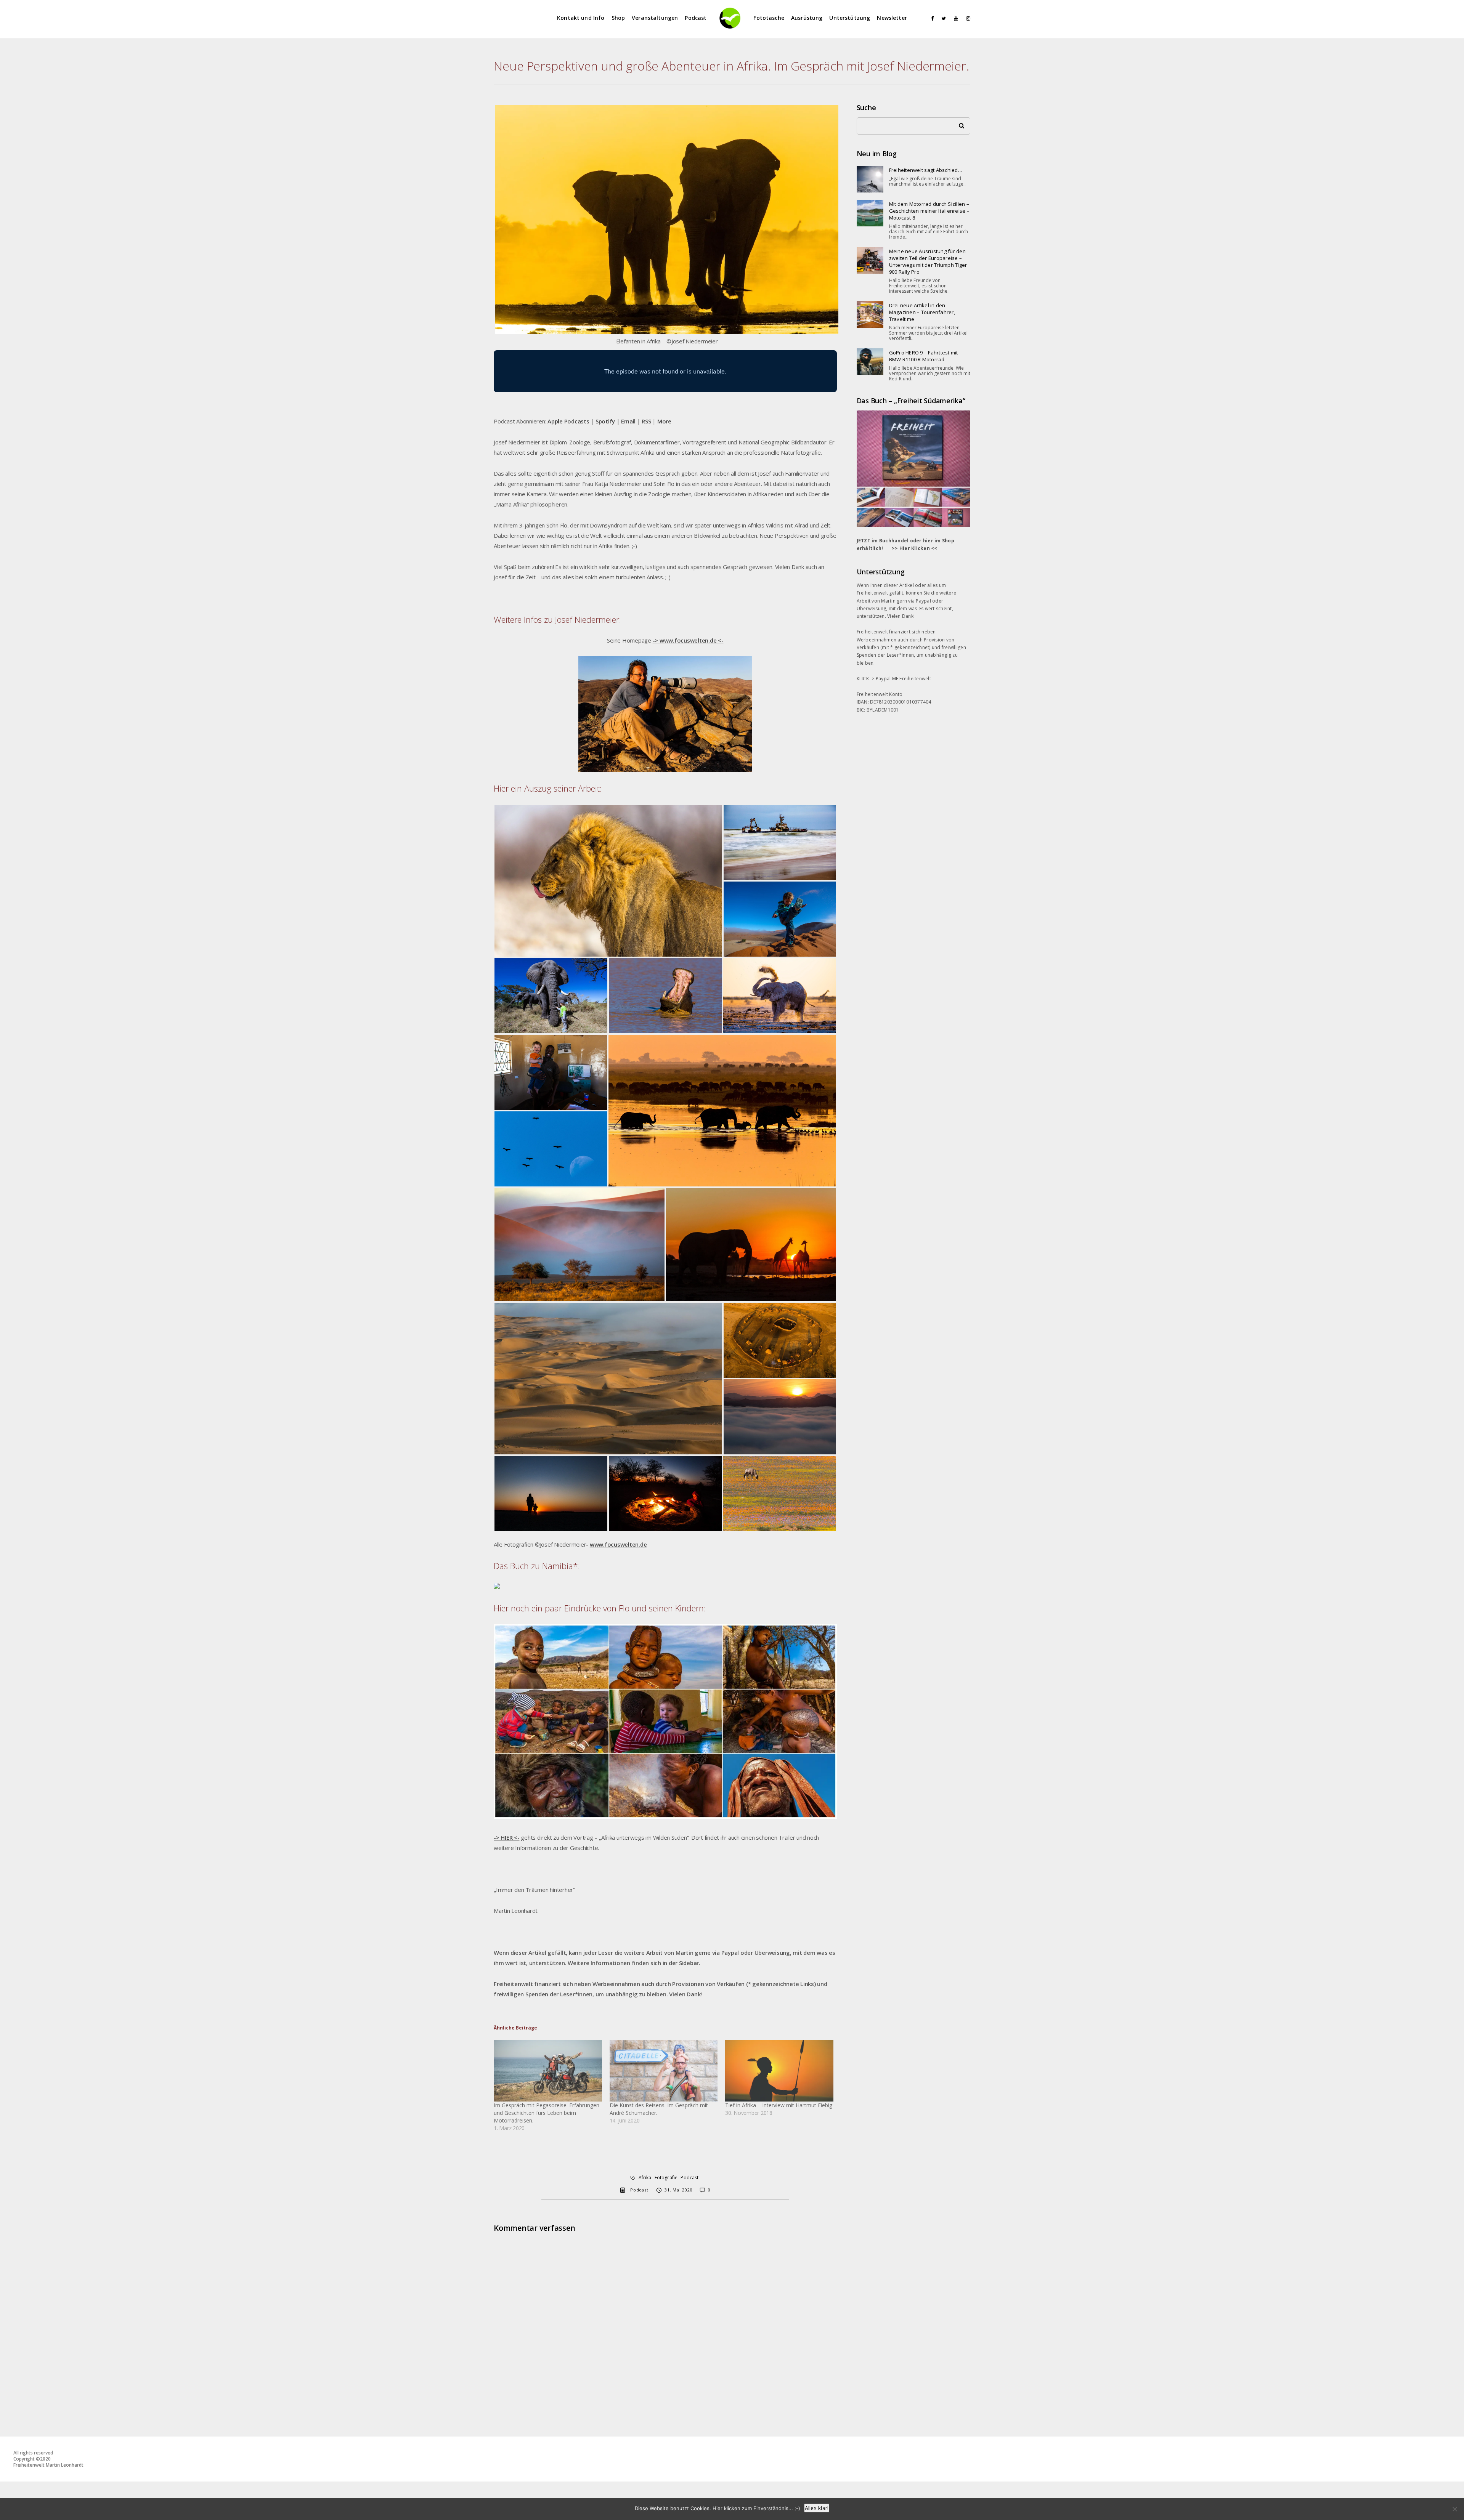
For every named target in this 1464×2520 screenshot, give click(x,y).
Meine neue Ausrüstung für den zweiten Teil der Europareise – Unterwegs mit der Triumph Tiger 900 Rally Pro (928, 261)
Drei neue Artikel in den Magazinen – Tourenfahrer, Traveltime (922, 312)
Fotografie (666, 2178)
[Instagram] (966, 18)
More (664, 421)
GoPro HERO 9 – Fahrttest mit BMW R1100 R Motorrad (924, 356)
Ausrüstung (807, 18)
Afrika (645, 2178)
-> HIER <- (507, 1837)
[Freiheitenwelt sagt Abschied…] (870, 179)
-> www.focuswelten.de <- (688, 640)
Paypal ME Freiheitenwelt (903, 679)
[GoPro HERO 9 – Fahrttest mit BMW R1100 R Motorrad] (870, 362)
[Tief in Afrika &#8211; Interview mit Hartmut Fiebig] (779, 2071)
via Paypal (920, 601)
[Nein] (1454, 2509)
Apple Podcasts (568, 421)
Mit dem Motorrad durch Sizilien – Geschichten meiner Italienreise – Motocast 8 (929, 211)
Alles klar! (817, 2508)
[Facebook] (930, 18)
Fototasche (769, 18)
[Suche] (959, 124)
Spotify (605, 421)
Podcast (696, 18)
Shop (618, 18)
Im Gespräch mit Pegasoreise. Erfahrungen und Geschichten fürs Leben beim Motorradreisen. (547, 2113)
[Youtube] (954, 18)
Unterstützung (850, 18)
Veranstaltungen (655, 18)
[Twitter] (942, 18)
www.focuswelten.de (618, 1544)
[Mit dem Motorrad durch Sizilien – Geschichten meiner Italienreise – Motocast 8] (870, 213)
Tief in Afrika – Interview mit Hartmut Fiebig (779, 2105)
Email (628, 421)
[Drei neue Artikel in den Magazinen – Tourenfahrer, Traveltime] (870, 314)
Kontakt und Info (581, 18)
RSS (646, 421)
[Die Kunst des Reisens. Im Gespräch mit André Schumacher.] (664, 2071)
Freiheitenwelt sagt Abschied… (926, 170)
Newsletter (892, 18)
